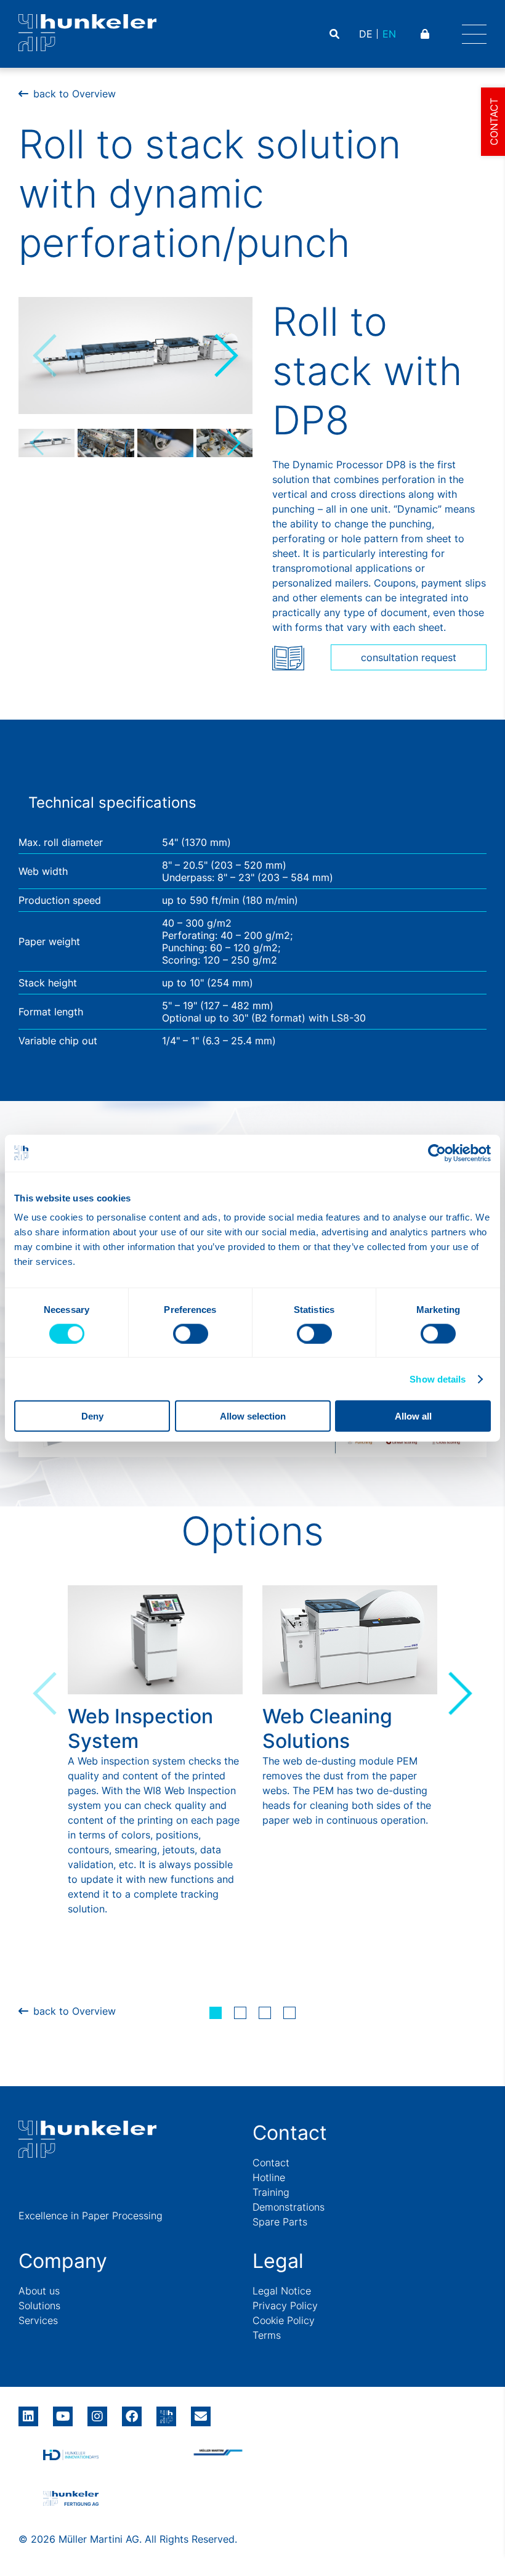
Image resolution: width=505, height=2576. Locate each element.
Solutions (39, 2306)
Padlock (426, 34)
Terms (267, 2335)
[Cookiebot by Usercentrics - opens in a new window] (437, 1153)
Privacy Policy (285, 2306)
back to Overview (75, 94)
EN (389, 34)
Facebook (132, 2412)
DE (366, 34)
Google (166, 2412)
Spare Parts (280, 2222)
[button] (225, 356)
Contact (271, 2163)
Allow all (413, 1416)
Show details (438, 1379)
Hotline (269, 2177)
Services (38, 2320)
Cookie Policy (284, 2320)
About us (39, 2291)
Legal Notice (282, 2291)
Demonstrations (289, 2207)
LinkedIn (28, 2412)
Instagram (97, 2412)
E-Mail (201, 2416)
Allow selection (253, 1416)
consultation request (409, 657)
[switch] (191, 1333)
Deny (92, 1416)
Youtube (63, 2412)
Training (271, 2192)
